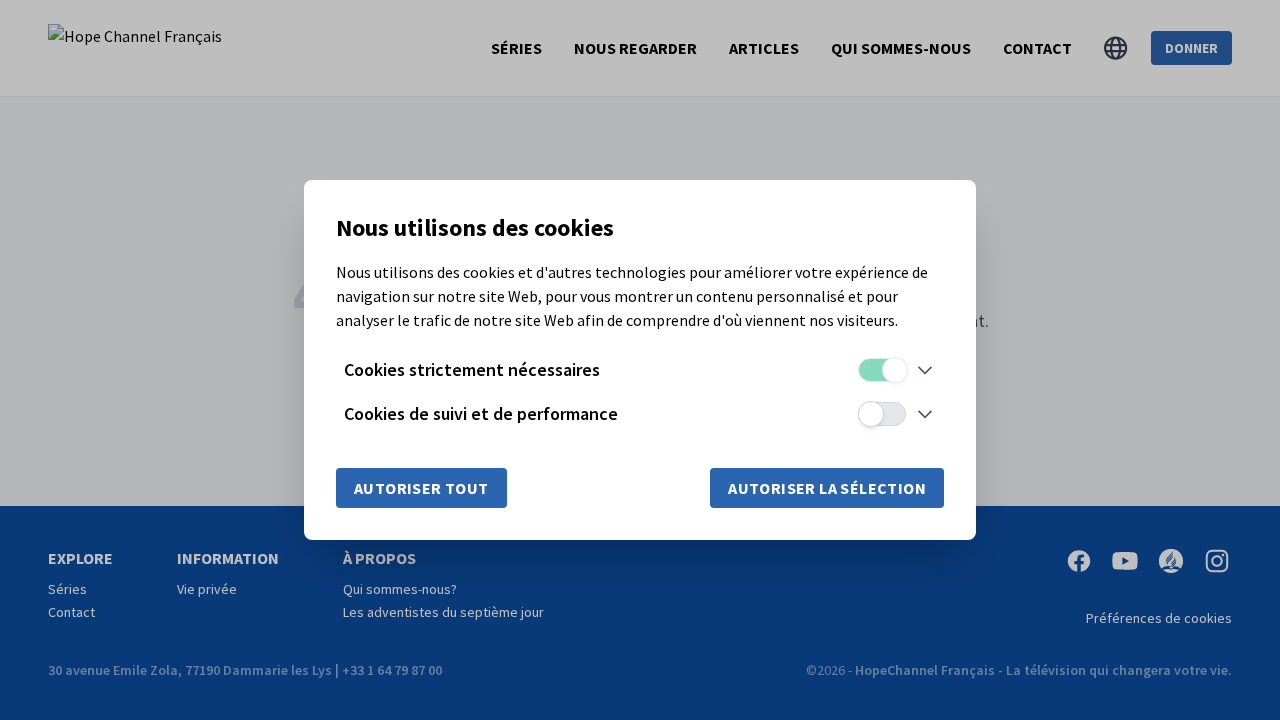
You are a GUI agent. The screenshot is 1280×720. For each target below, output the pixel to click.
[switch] (882, 370)
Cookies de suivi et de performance (481, 413)
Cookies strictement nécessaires (472, 369)
